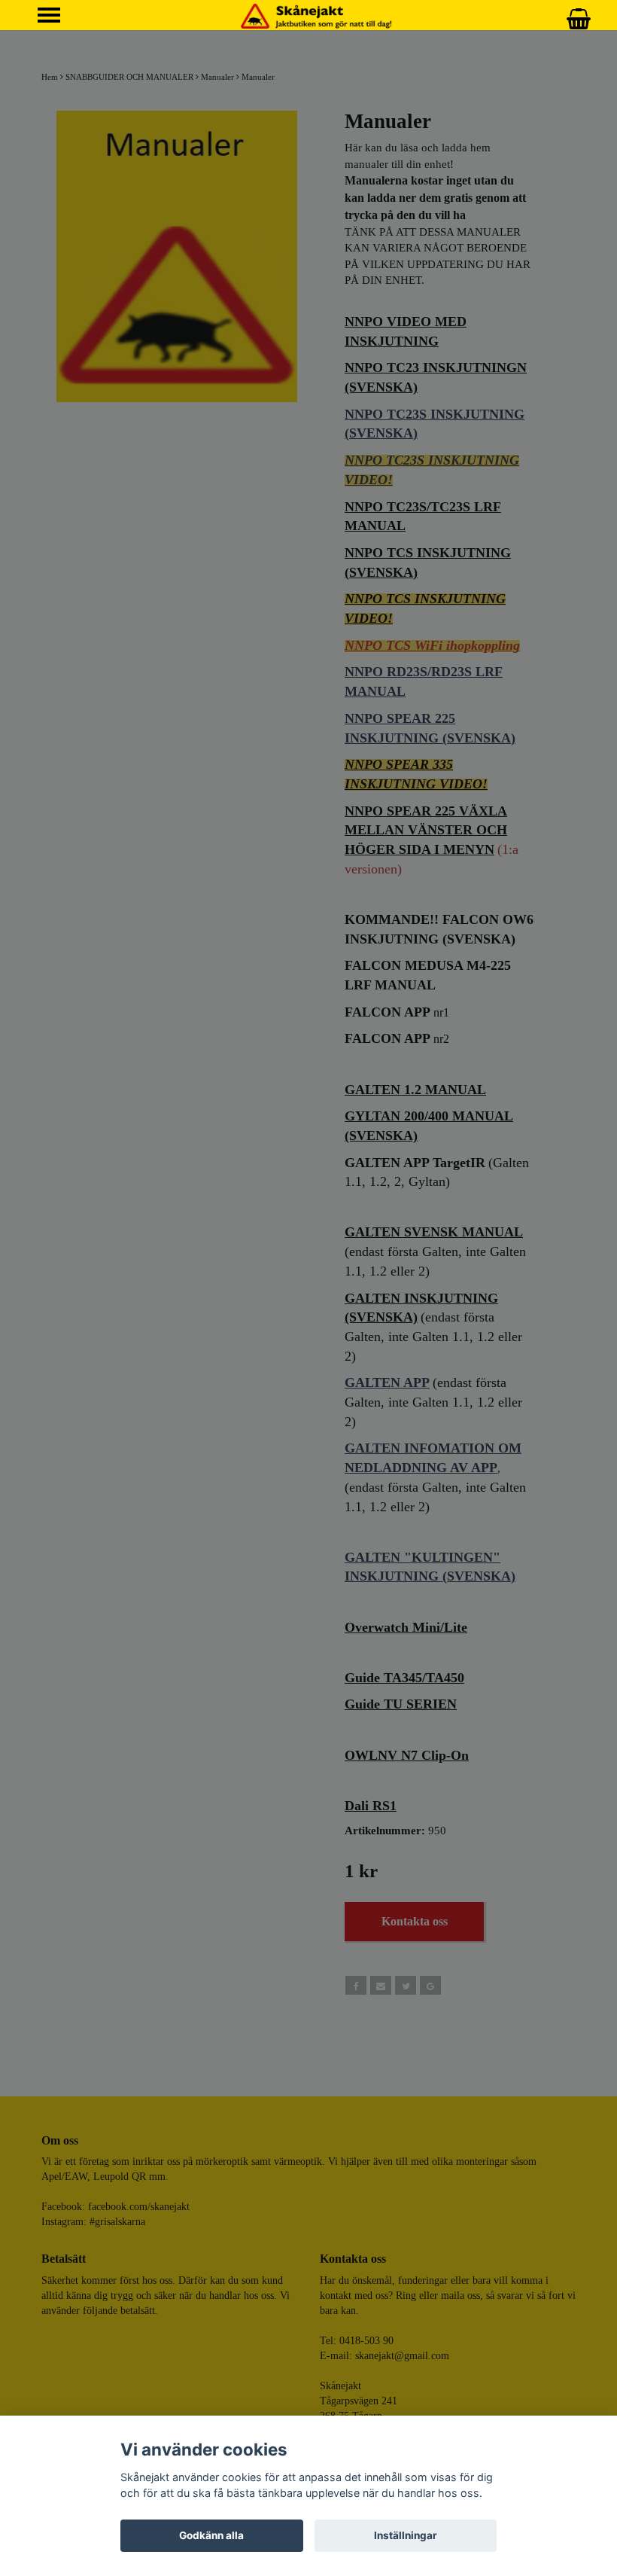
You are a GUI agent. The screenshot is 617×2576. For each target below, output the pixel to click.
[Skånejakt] (316, 15)
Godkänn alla (211, 2535)
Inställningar (406, 2535)
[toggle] (56, 17)
